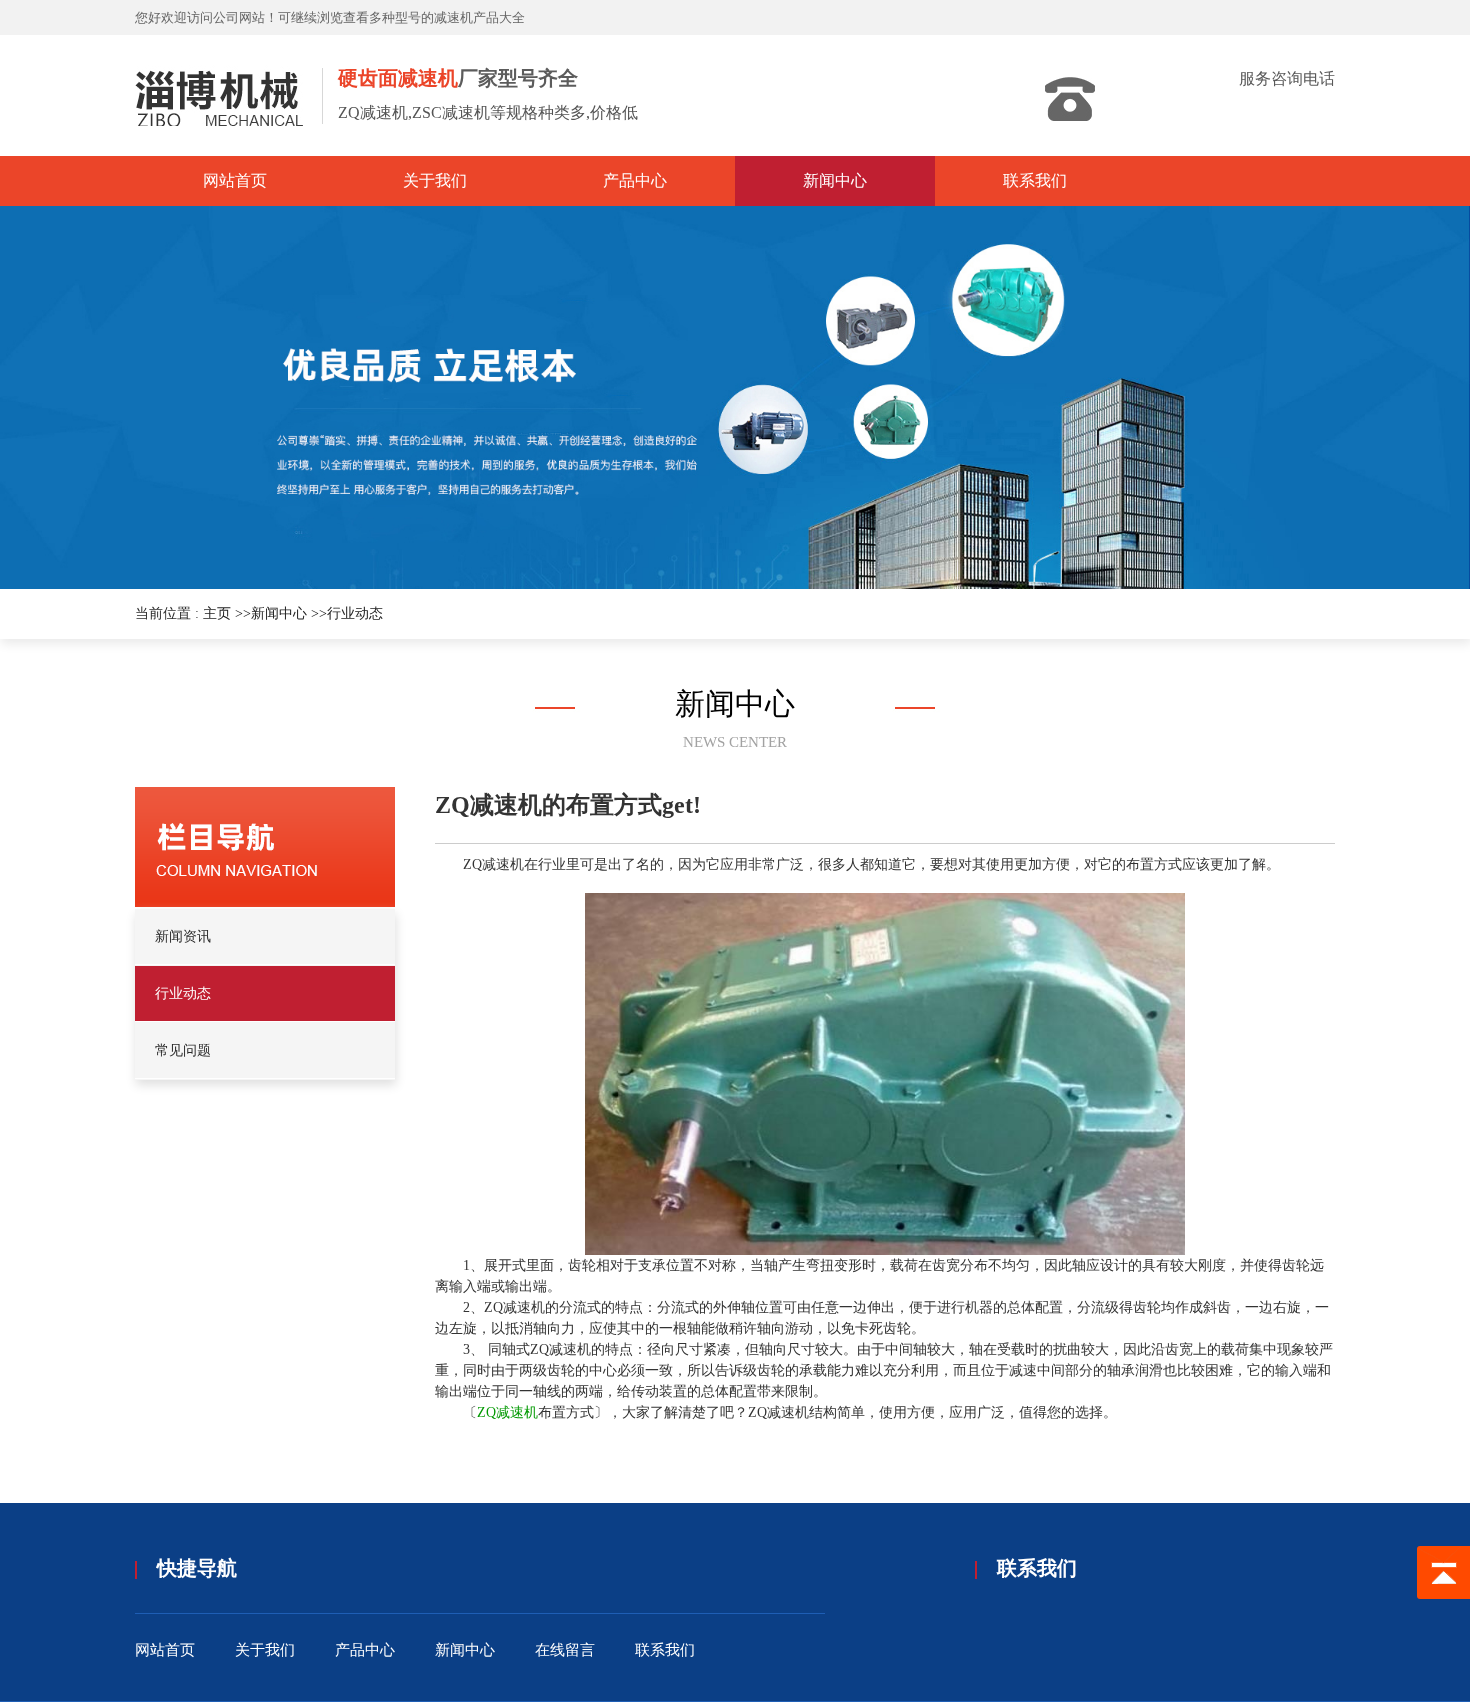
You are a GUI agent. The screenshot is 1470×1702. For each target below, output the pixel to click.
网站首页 (165, 1650)
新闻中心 (279, 613)
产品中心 (365, 1650)
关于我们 (265, 1650)
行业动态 (355, 613)
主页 (217, 613)
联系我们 (665, 1650)
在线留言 (565, 1650)
